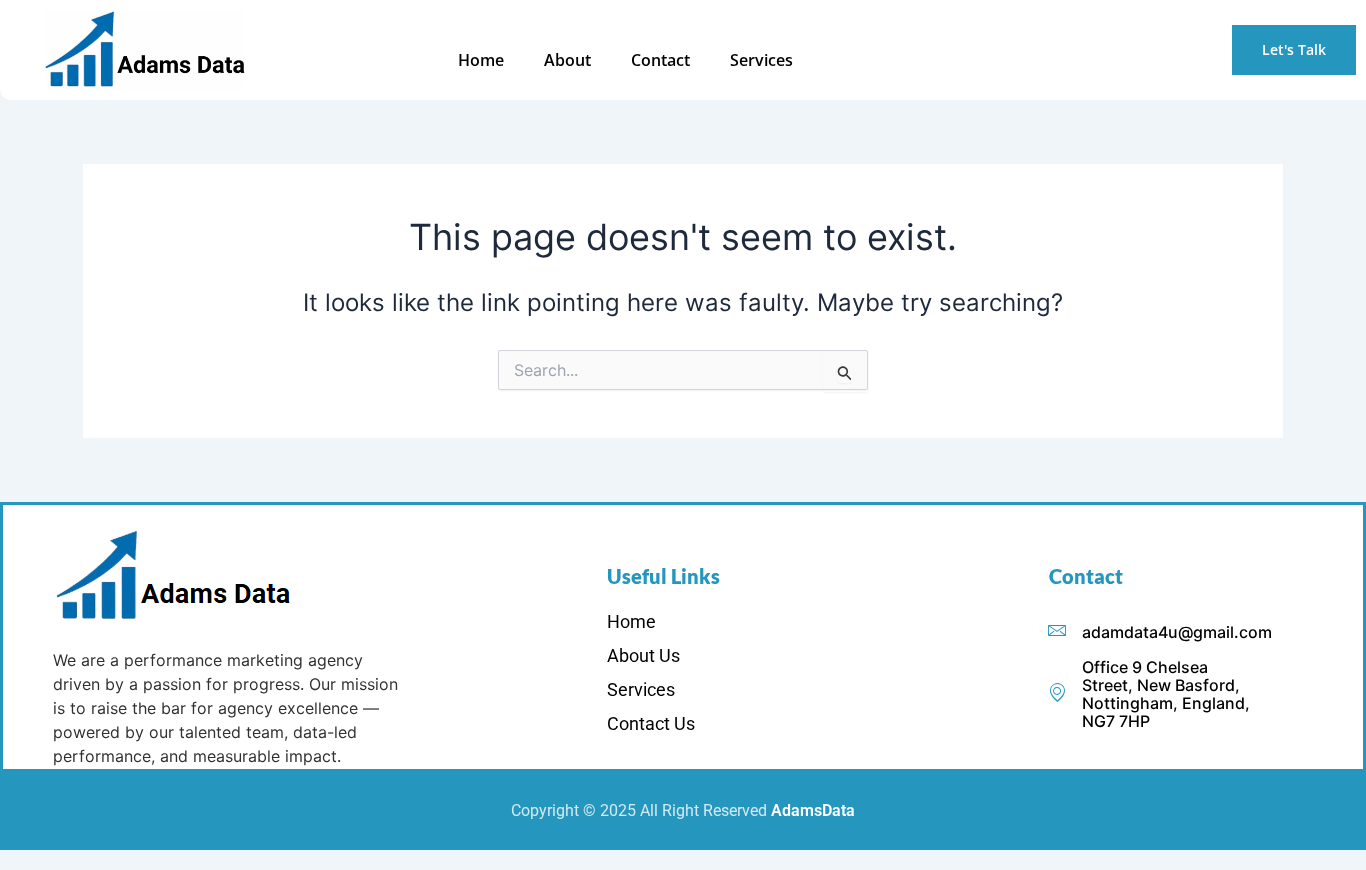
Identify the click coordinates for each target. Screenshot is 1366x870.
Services (761, 60)
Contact (660, 60)
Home (481, 60)
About (567, 60)
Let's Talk (1294, 49)
